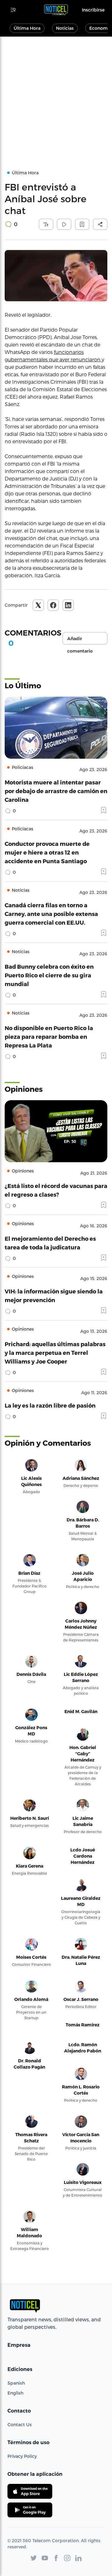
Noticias (65, 28)
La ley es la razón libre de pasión (50, 1405)
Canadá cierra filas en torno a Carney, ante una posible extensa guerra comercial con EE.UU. (51, 914)
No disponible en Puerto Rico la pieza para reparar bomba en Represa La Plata (49, 1036)
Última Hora (27, 28)
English (15, 2393)
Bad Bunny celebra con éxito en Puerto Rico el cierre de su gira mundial (49, 975)
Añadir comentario (80, 640)
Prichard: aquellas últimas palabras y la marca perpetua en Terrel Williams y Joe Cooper (55, 1353)
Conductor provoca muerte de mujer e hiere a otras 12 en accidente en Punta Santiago (47, 852)
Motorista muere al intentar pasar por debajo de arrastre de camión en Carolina (56, 791)
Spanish (16, 2383)
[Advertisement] (56, 96)
